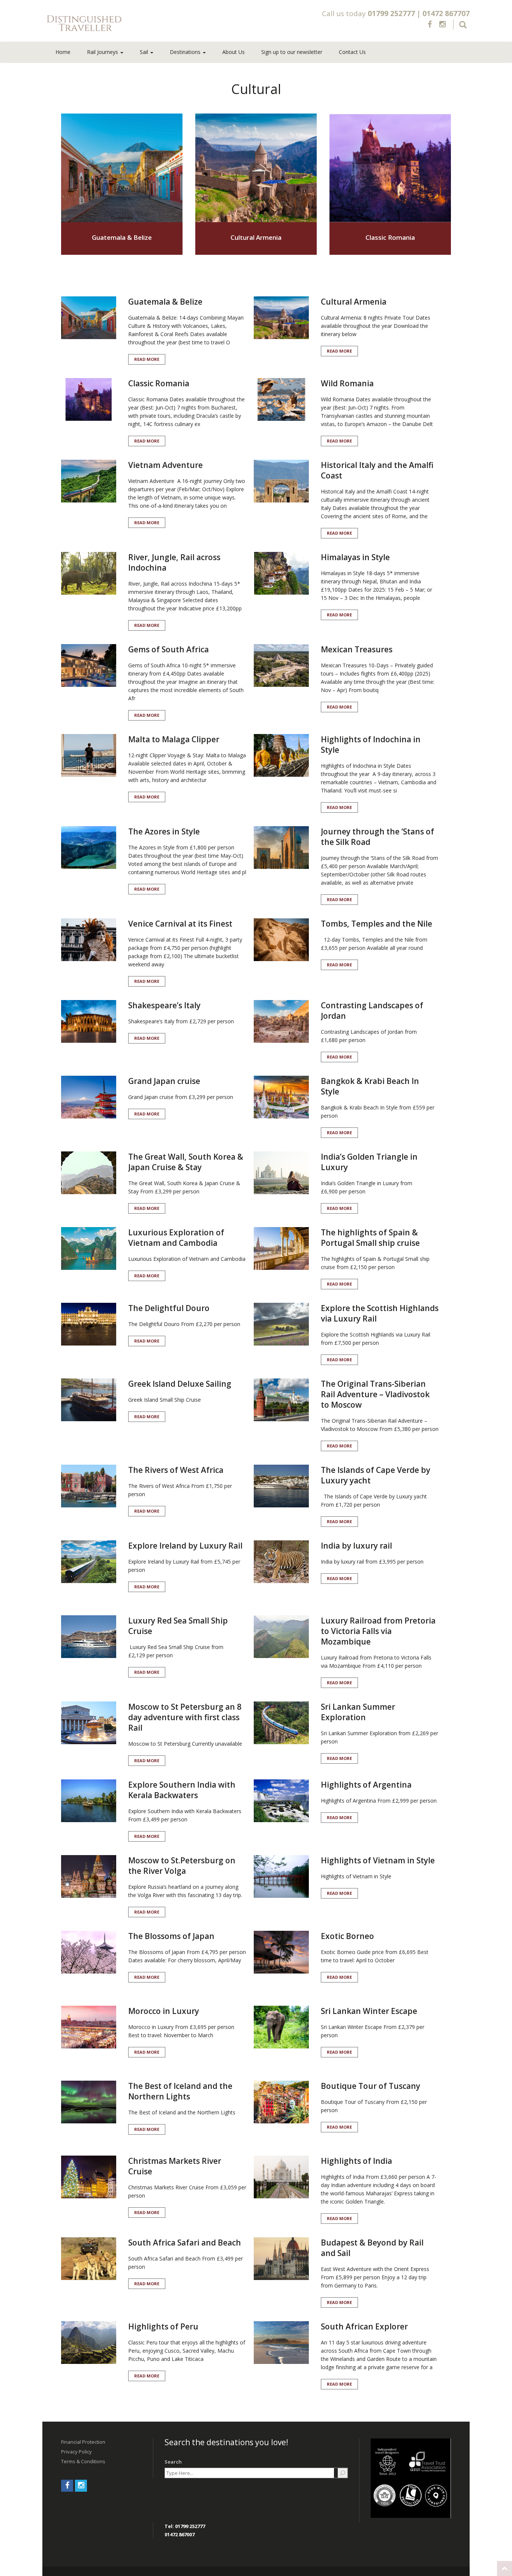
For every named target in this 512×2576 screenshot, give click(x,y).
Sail (145, 52)
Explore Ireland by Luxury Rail (185, 1546)
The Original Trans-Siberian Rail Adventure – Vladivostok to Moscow (375, 1394)
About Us (234, 52)
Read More (147, 359)
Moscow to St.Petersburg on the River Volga (182, 1866)
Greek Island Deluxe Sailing (180, 1384)
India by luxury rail (356, 1546)
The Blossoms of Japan (171, 1936)
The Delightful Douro (169, 1308)
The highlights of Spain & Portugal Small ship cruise (370, 1238)
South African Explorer (364, 2326)
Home (63, 52)
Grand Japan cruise (164, 1081)
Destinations (186, 52)
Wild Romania (347, 383)
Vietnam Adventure (165, 465)
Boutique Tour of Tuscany (371, 2086)
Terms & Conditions (83, 2461)
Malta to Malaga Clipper (174, 739)
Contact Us (352, 52)
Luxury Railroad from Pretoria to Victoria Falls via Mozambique (378, 1631)
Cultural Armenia (256, 237)
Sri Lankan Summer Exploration (358, 1712)
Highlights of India (356, 2161)
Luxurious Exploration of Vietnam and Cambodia (176, 1238)
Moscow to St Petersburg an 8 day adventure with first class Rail (185, 1717)
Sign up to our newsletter (292, 52)
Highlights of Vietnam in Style (378, 1860)
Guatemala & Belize (122, 237)
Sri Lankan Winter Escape (369, 2011)
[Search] (343, 2473)
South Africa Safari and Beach (185, 2243)
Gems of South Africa (168, 649)
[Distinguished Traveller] (128, 24)
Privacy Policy (76, 2452)
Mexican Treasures (357, 649)
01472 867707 (446, 13)
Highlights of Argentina (366, 1785)
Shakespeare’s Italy (164, 1005)
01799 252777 (391, 13)
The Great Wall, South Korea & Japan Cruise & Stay (186, 1162)
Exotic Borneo (347, 1936)
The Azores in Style (164, 831)
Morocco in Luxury (164, 2011)
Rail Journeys (103, 52)
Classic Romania (390, 237)
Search (173, 2462)
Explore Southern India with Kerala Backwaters (182, 1790)
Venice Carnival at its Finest (180, 924)
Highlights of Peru (163, 2326)
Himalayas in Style (355, 557)
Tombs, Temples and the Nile (377, 924)
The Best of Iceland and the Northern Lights (180, 2091)
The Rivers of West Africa (176, 1470)
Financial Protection (83, 2442)
